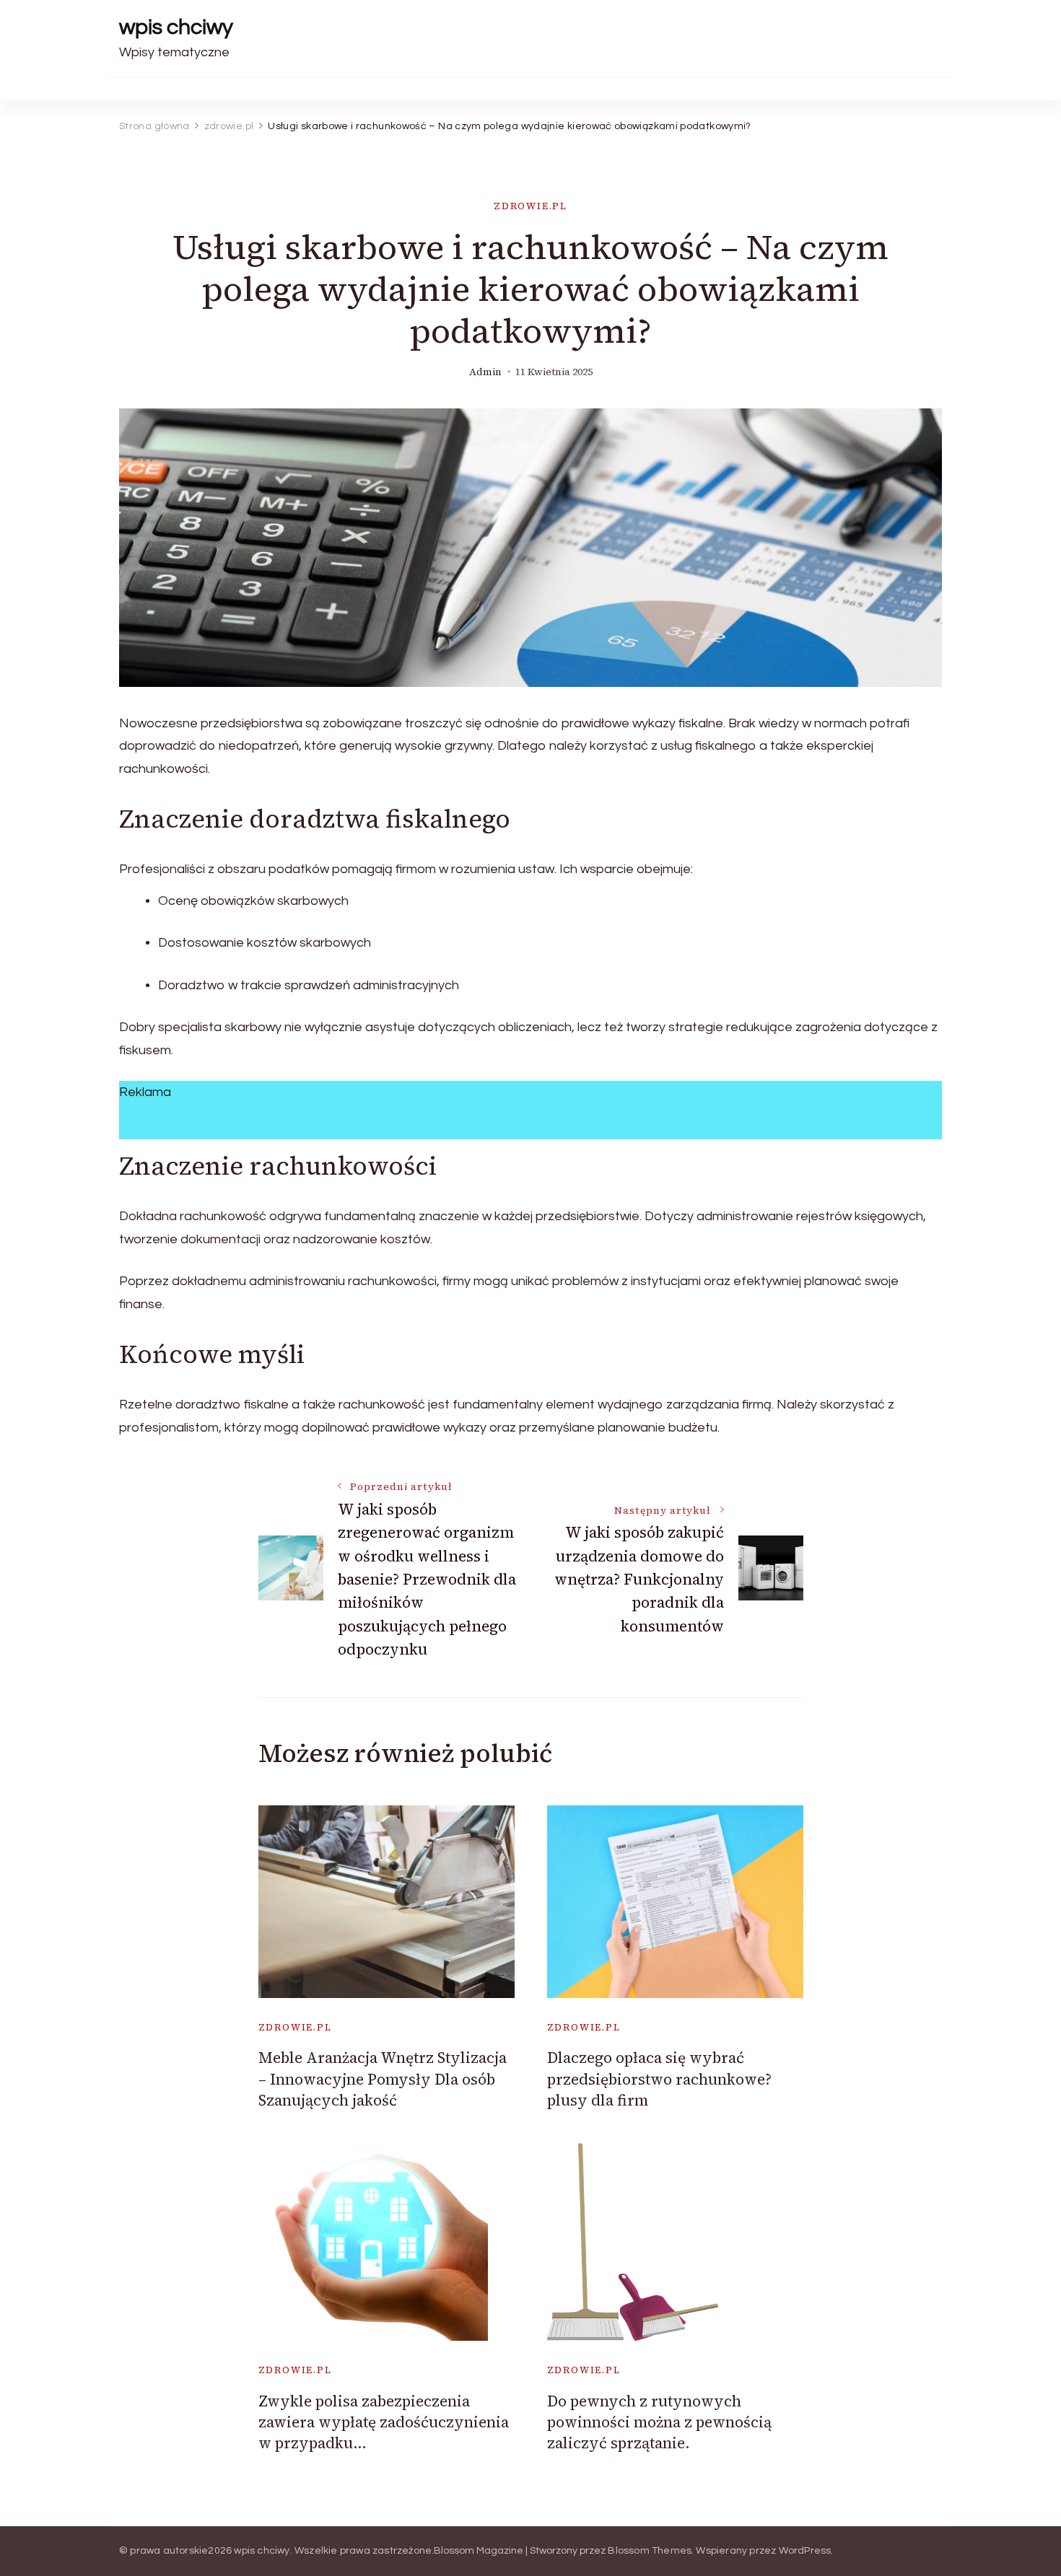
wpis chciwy (176, 27)
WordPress (805, 2551)
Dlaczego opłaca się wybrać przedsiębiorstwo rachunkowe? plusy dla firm (659, 2079)
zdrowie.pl (530, 206)
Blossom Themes (650, 2551)
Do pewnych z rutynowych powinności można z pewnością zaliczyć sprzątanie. (659, 2422)
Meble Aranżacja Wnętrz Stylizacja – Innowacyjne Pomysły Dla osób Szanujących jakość (383, 2079)
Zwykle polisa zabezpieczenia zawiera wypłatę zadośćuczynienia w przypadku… (384, 2422)
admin (485, 372)
